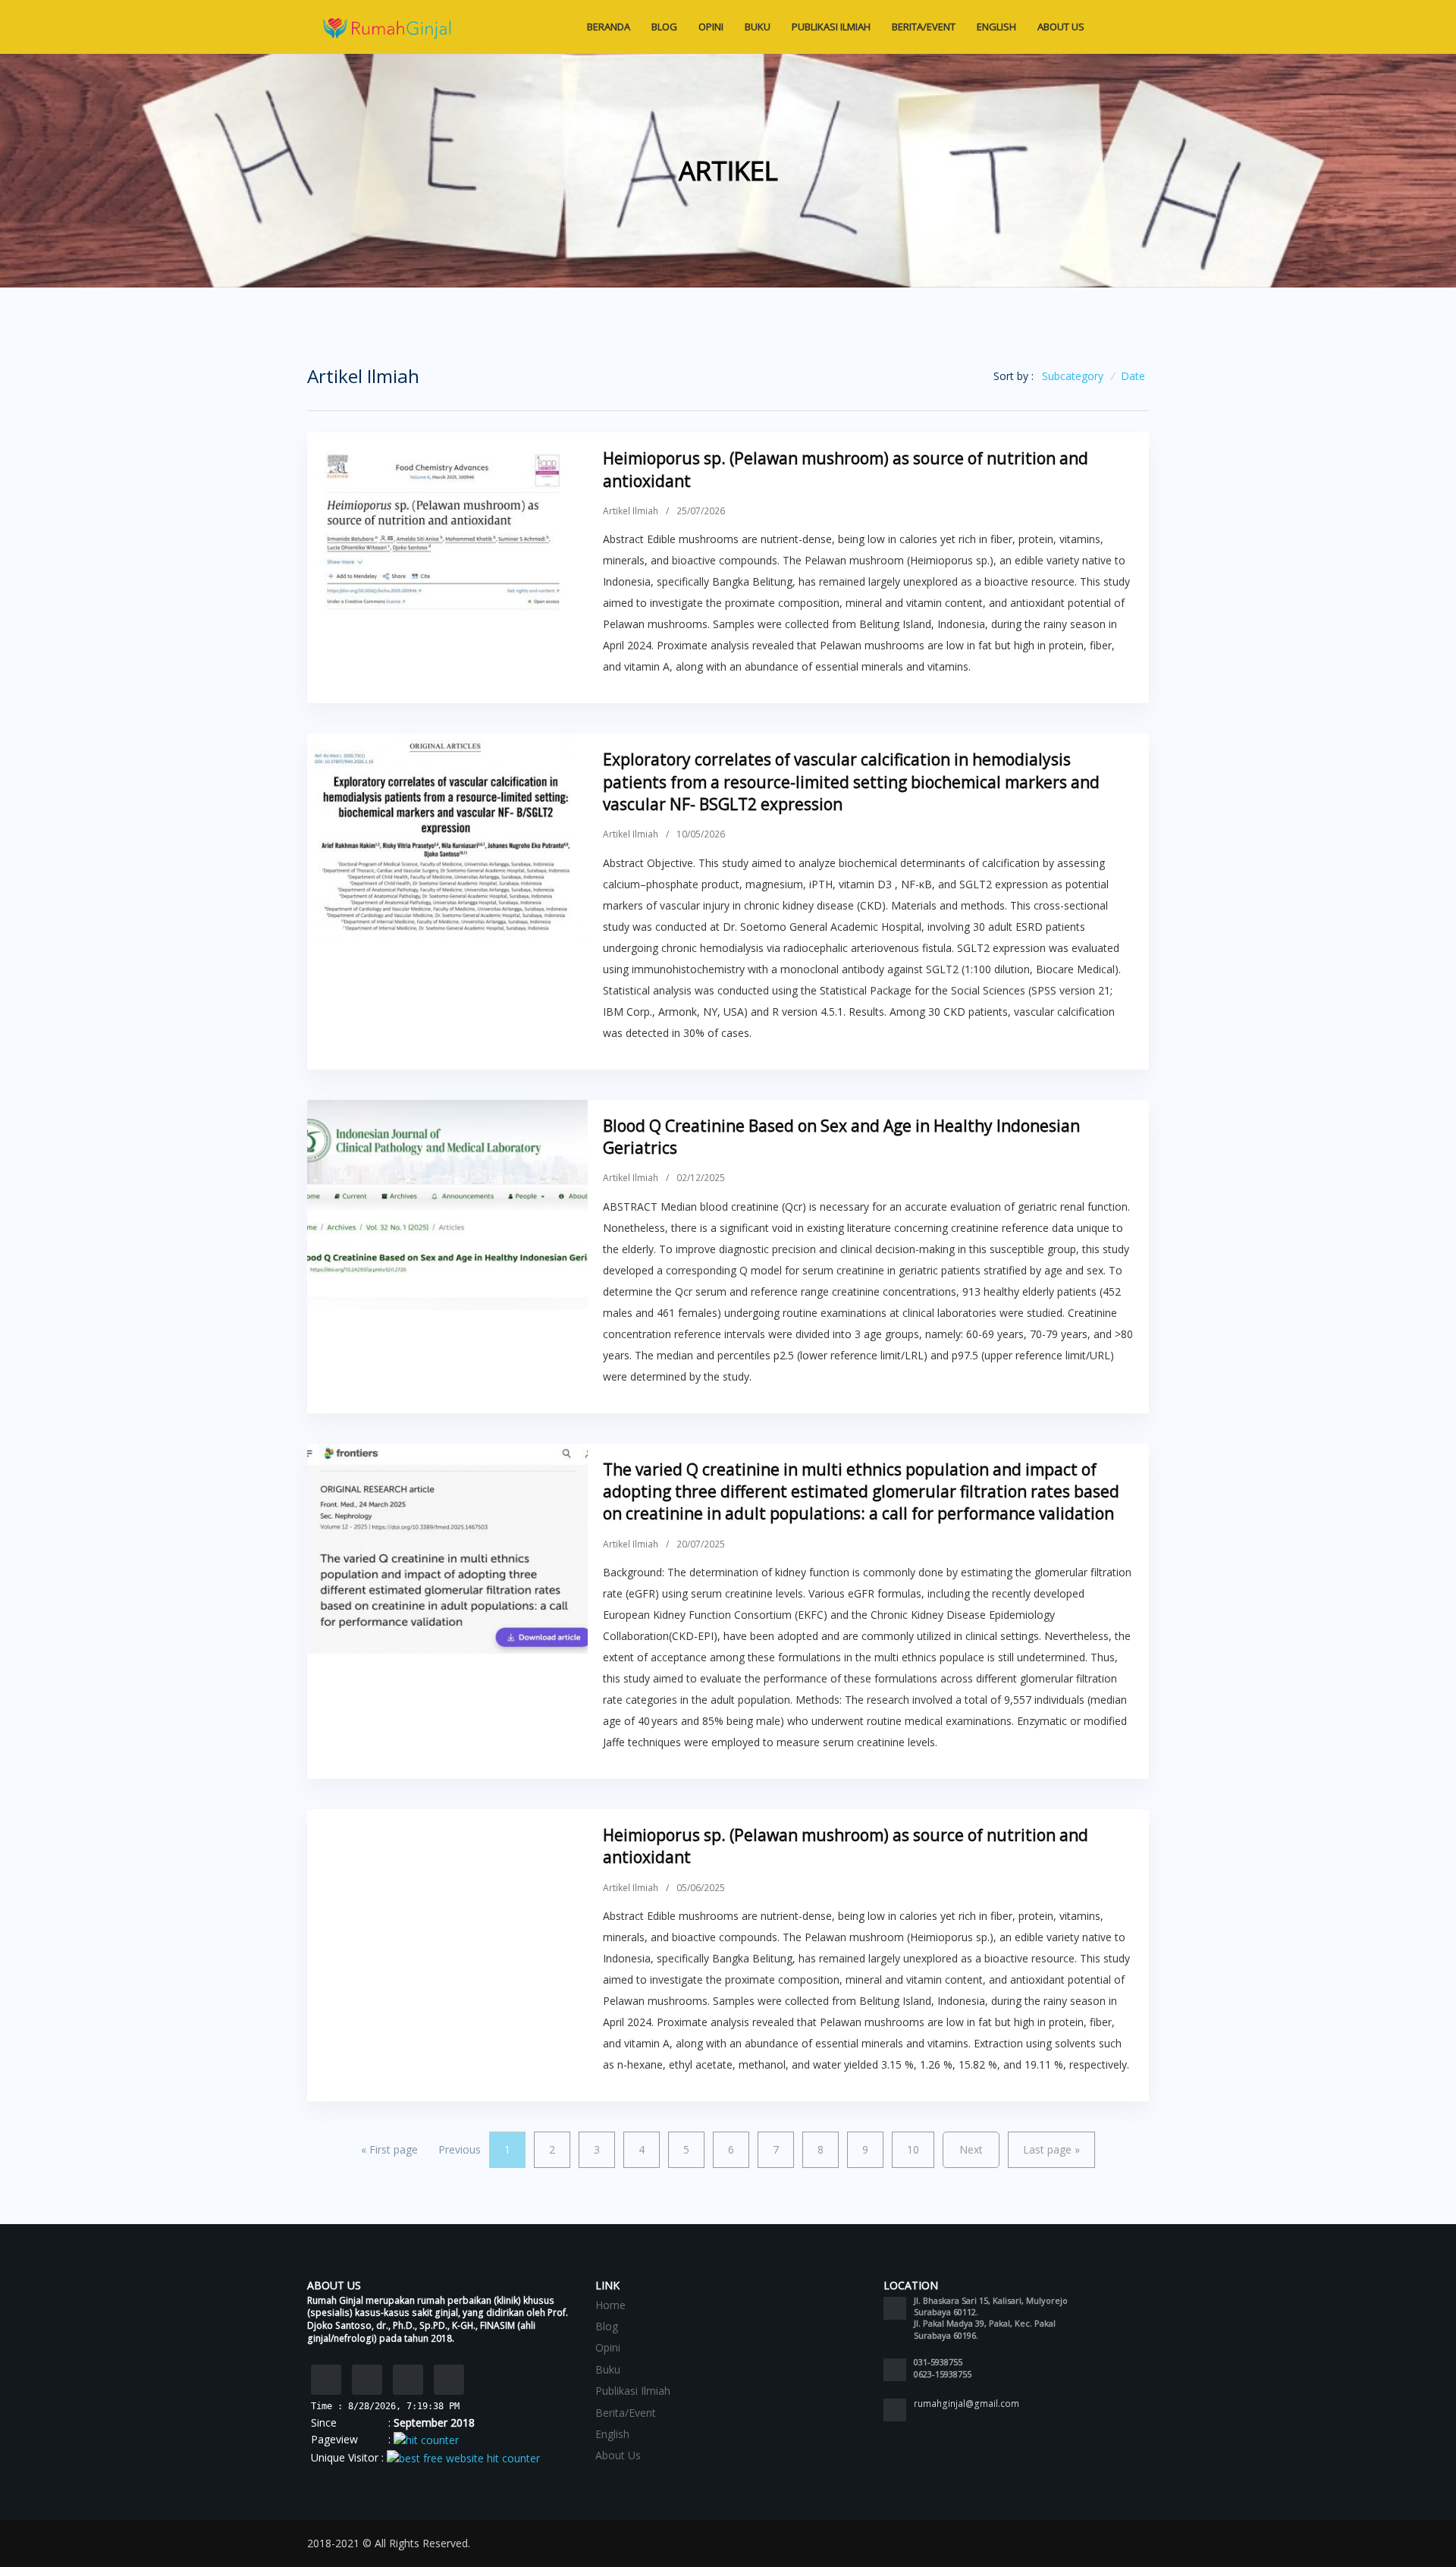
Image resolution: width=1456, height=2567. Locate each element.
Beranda (609, 27)
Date (1133, 376)
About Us (1062, 27)
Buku (758, 27)
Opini (711, 27)
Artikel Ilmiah (631, 511)
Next (971, 2149)
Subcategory (1073, 376)
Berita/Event (924, 27)
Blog (664, 27)
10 (913, 2149)
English (996, 27)
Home (610, 2305)
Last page (1051, 2149)
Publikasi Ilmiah (831, 27)
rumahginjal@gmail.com (966, 2404)
